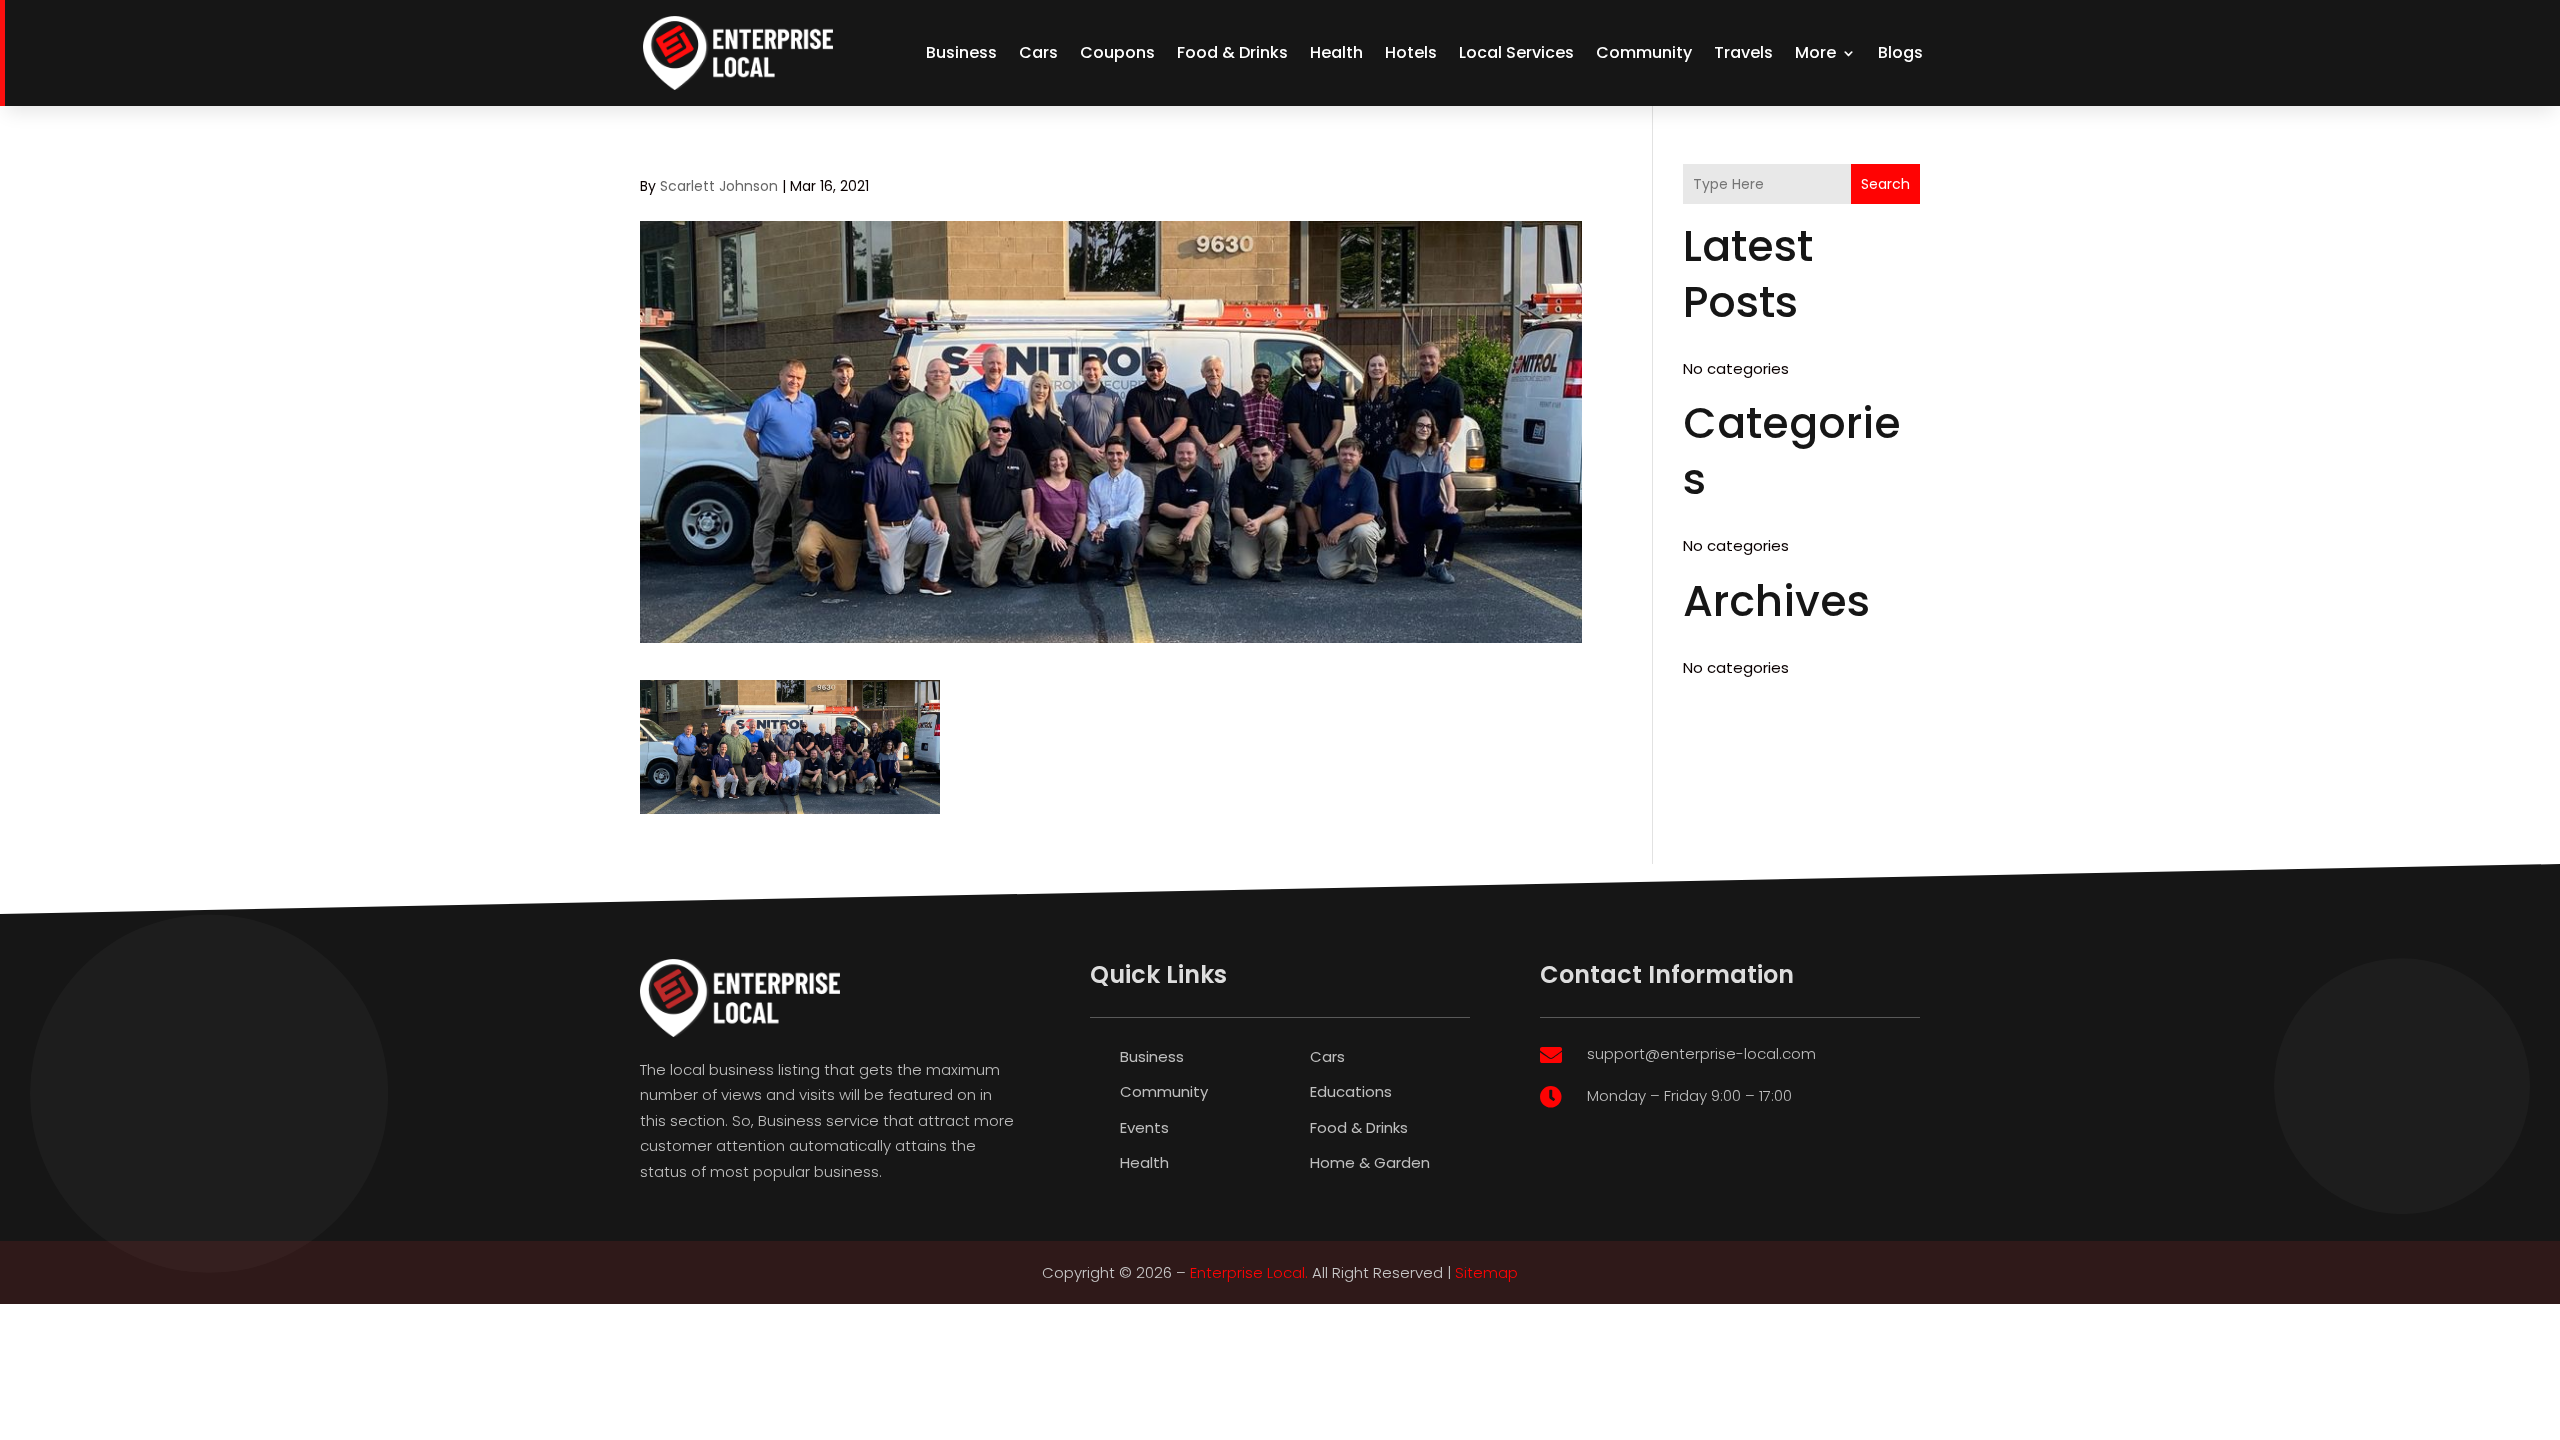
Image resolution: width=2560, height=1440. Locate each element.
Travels (1743, 52)
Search (1885, 184)
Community (1644, 52)
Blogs (1900, 52)
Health (1336, 52)
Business (961, 52)
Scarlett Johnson (719, 186)
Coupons (1117, 52)
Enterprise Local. (1249, 1272)
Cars (1038, 52)
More (1815, 52)
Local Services (1516, 52)
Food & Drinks (1232, 52)
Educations (1351, 1091)
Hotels (1411, 52)
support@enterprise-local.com (1701, 1053)
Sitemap (1486, 1272)
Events (1144, 1127)
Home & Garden (1370, 1162)
